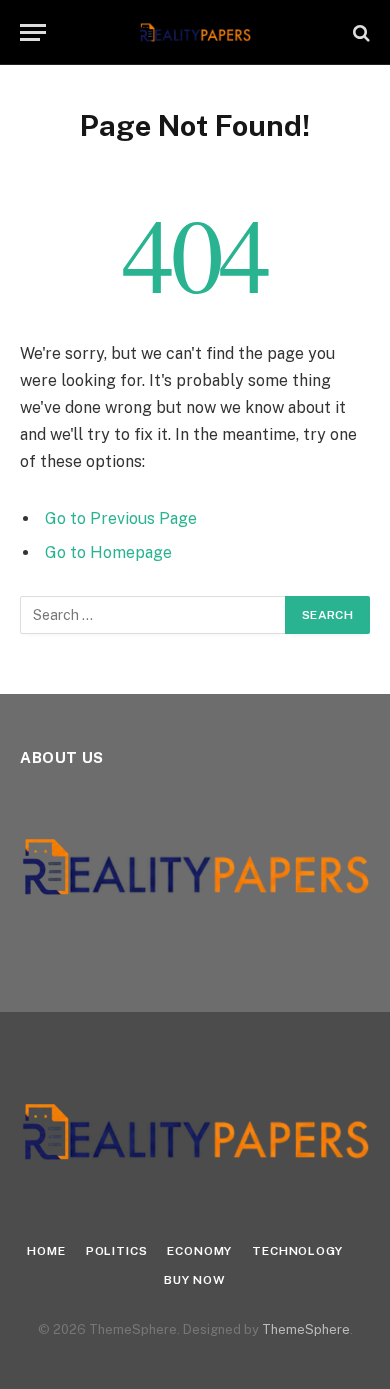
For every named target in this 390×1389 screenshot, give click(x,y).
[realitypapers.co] (195, 32)
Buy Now (195, 1280)
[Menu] (33, 32)
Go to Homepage (108, 552)
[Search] (359, 32)
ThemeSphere (306, 1329)
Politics (117, 1251)
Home (46, 1251)
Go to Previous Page (121, 518)
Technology (297, 1251)
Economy (199, 1251)
